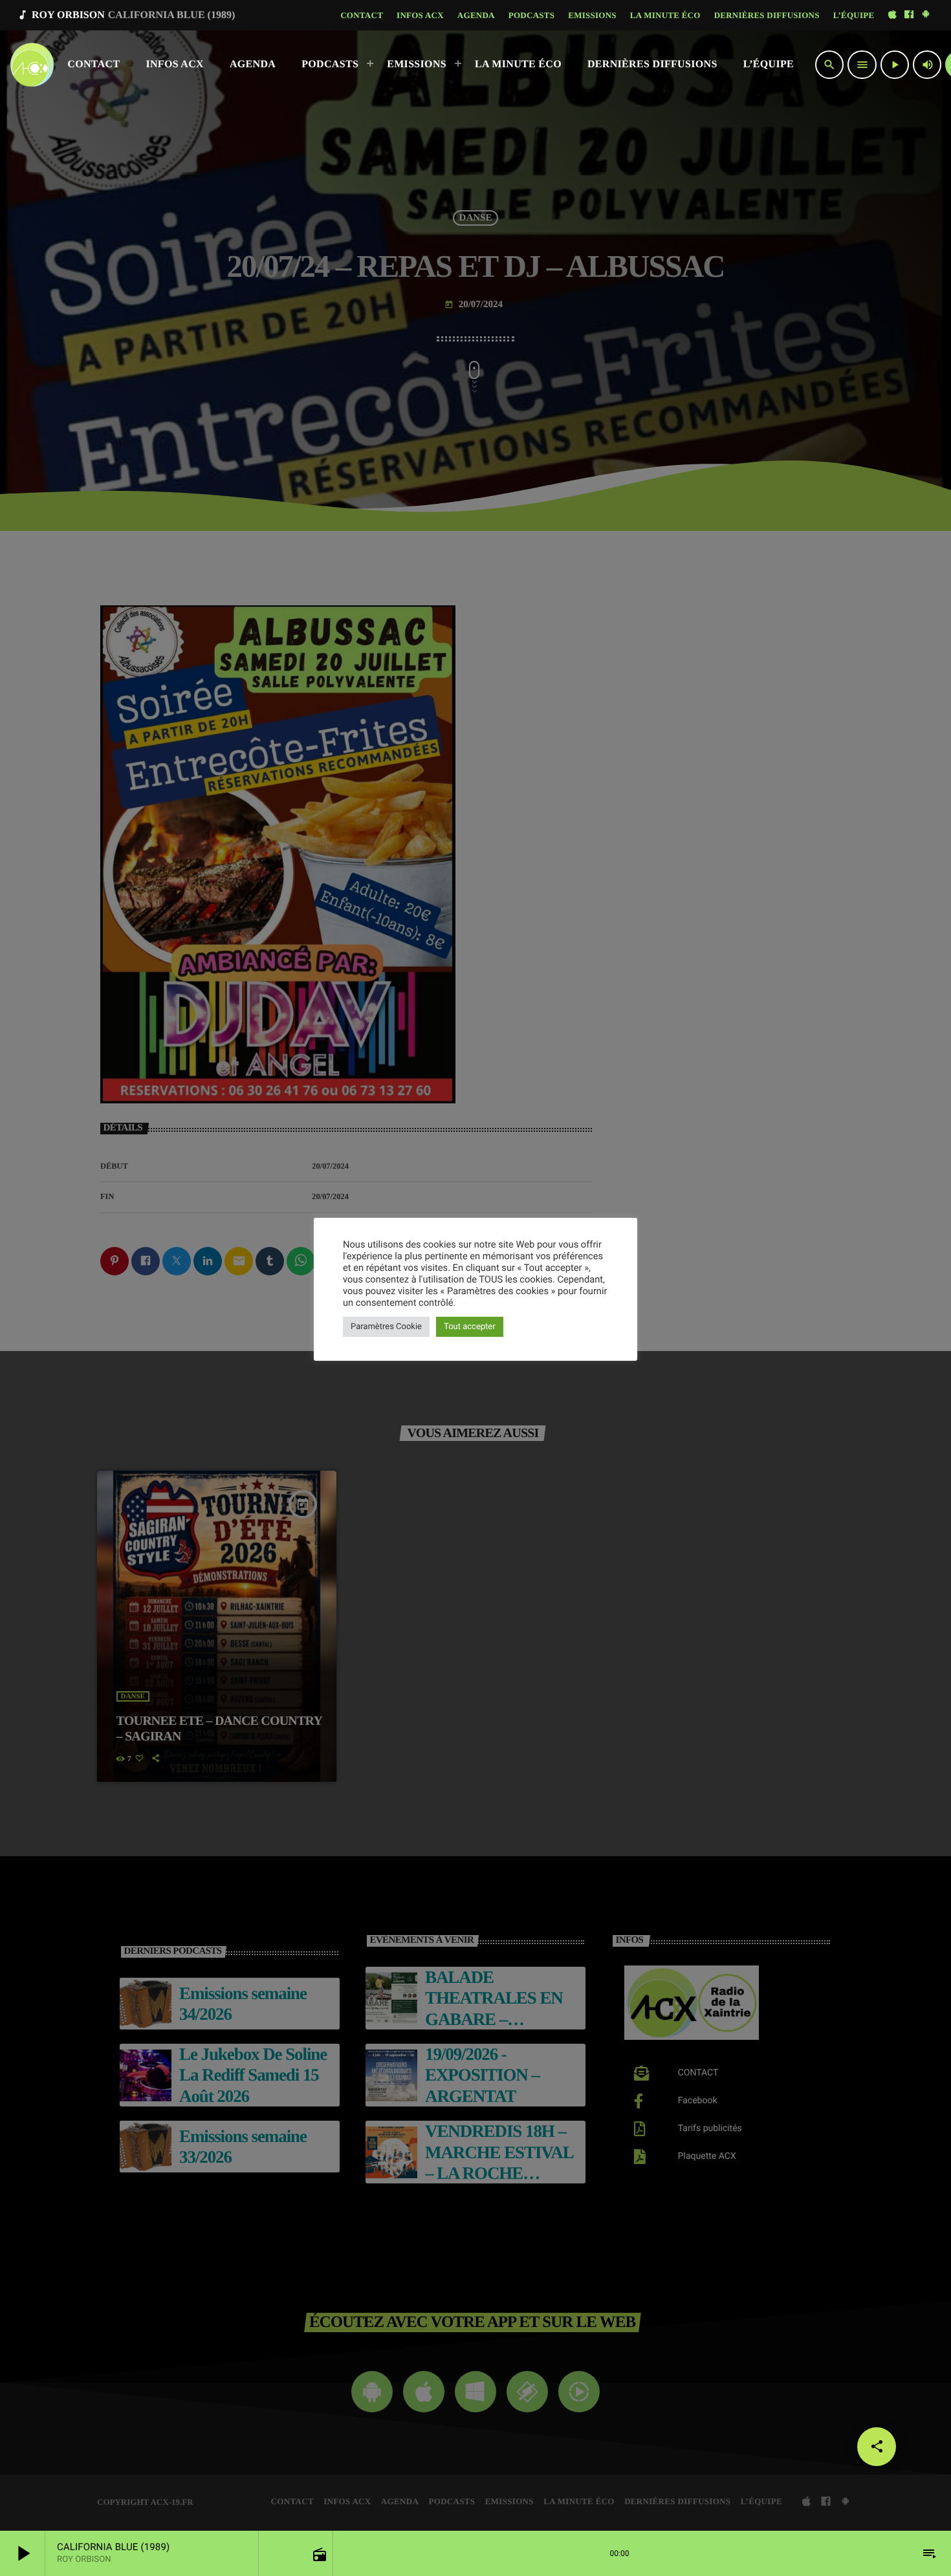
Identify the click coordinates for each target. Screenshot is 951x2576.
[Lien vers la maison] (32, 65)
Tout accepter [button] (470, 1327)
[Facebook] (909, 15)
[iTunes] (892, 15)
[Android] (926, 15)
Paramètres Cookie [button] (386, 1327)
